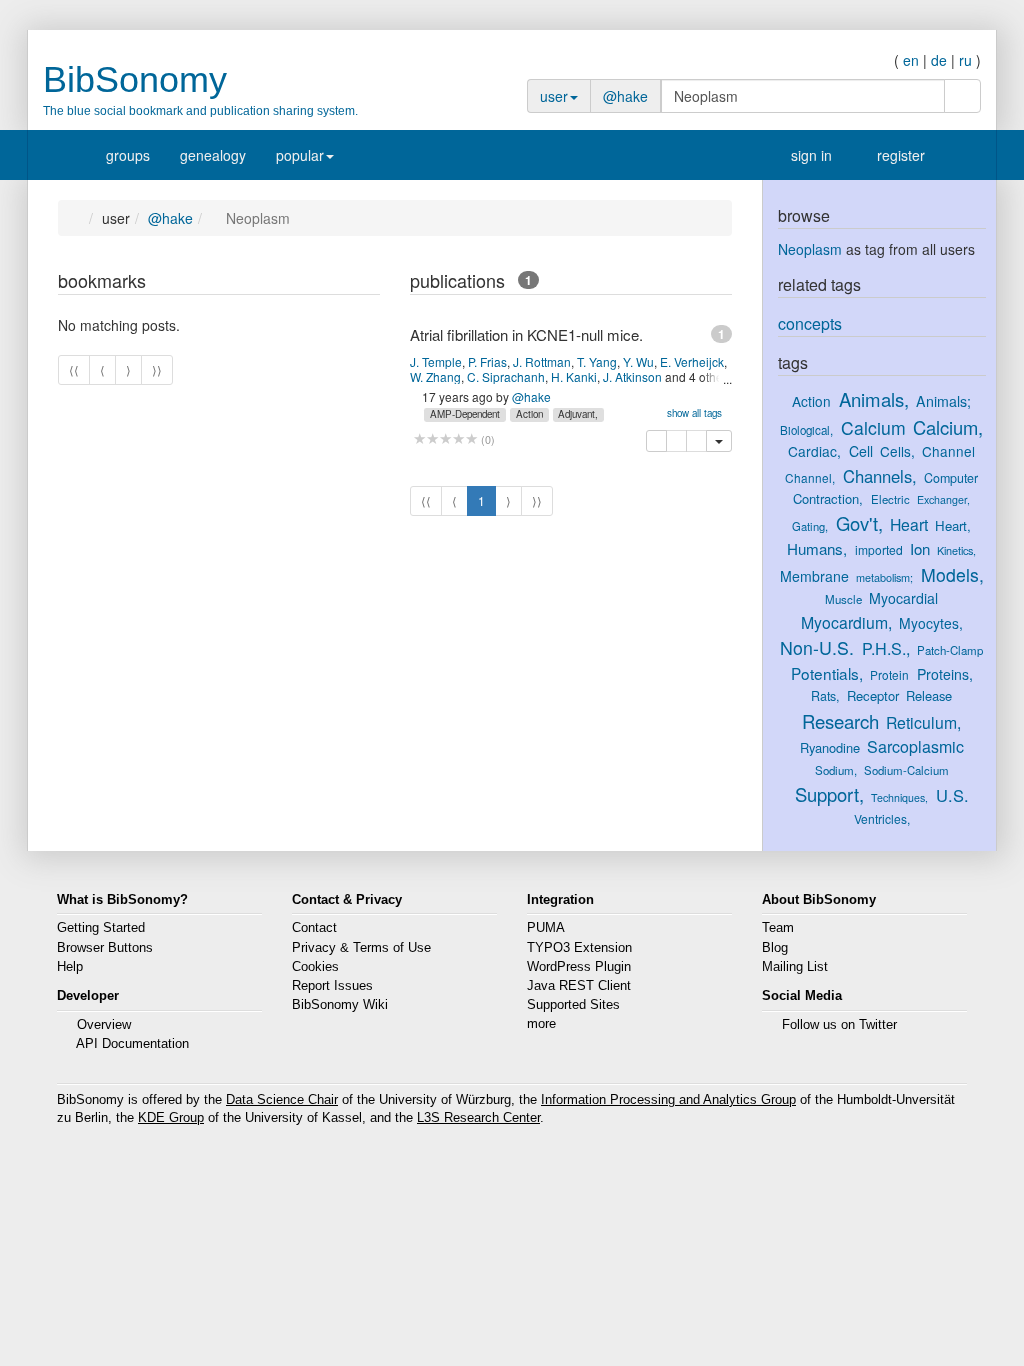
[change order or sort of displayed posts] (349, 283)
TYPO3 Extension (579, 948)
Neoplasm (810, 249)
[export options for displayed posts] (369, 283)
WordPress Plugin (579, 967)
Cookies (315, 967)
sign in (809, 155)
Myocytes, (931, 623)
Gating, (810, 526)
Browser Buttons (105, 948)
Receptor (873, 695)
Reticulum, (923, 722)
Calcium (873, 427)
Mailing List (795, 967)
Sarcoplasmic (915, 746)
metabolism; (884, 577)
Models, (952, 574)
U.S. (952, 795)
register (899, 155)
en (911, 60)
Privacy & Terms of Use (361, 948)
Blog (775, 948)
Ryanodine (830, 747)
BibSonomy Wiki (340, 1005)
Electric (890, 499)
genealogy (213, 155)
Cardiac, (814, 451)
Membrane (814, 576)
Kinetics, (956, 550)
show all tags (694, 413)
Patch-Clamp (950, 650)
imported (879, 549)
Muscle (843, 599)
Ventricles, (882, 818)
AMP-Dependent (465, 414)
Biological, (806, 430)
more (541, 1024)
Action (529, 414)
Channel (948, 451)
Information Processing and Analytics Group (668, 1100)
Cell (861, 451)
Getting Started (101, 928)
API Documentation (132, 1044)
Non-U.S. (817, 647)
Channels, (880, 476)
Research (840, 721)
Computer (951, 478)
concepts (810, 323)
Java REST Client (579, 986)
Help (70, 967)
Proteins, (945, 674)
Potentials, (827, 673)
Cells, (897, 451)
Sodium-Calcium (906, 770)
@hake (625, 96)
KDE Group (171, 1118)
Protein (889, 674)
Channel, (810, 477)
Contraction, (828, 498)
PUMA (546, 928)
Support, (829, 794)
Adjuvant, (578, 414)
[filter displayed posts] (329, 283)
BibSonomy (135, 79)
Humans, (817, 548)
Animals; (943, 401)
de (939, 60)
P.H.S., (886, 648)
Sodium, (836, 770)
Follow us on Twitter (839, 1025)
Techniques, (899, 797)
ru (965, 60)
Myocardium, (846, 622)
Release (929, 695)
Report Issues (332, 986)
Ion (920, 548)
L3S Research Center (478, 1118)
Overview (104, 1025)
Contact (314, 928)
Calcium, (948, 427)
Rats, (825, 696)
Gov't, (859, 523)
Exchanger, (943, 499)
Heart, (953, 525)
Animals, (874, 399)
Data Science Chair (282, 1100)
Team (778, 928)
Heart (909, 524)
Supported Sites (573, 1005)
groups (128, 155)
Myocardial (903, 598)
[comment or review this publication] (445, 439)
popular (300, 155)
